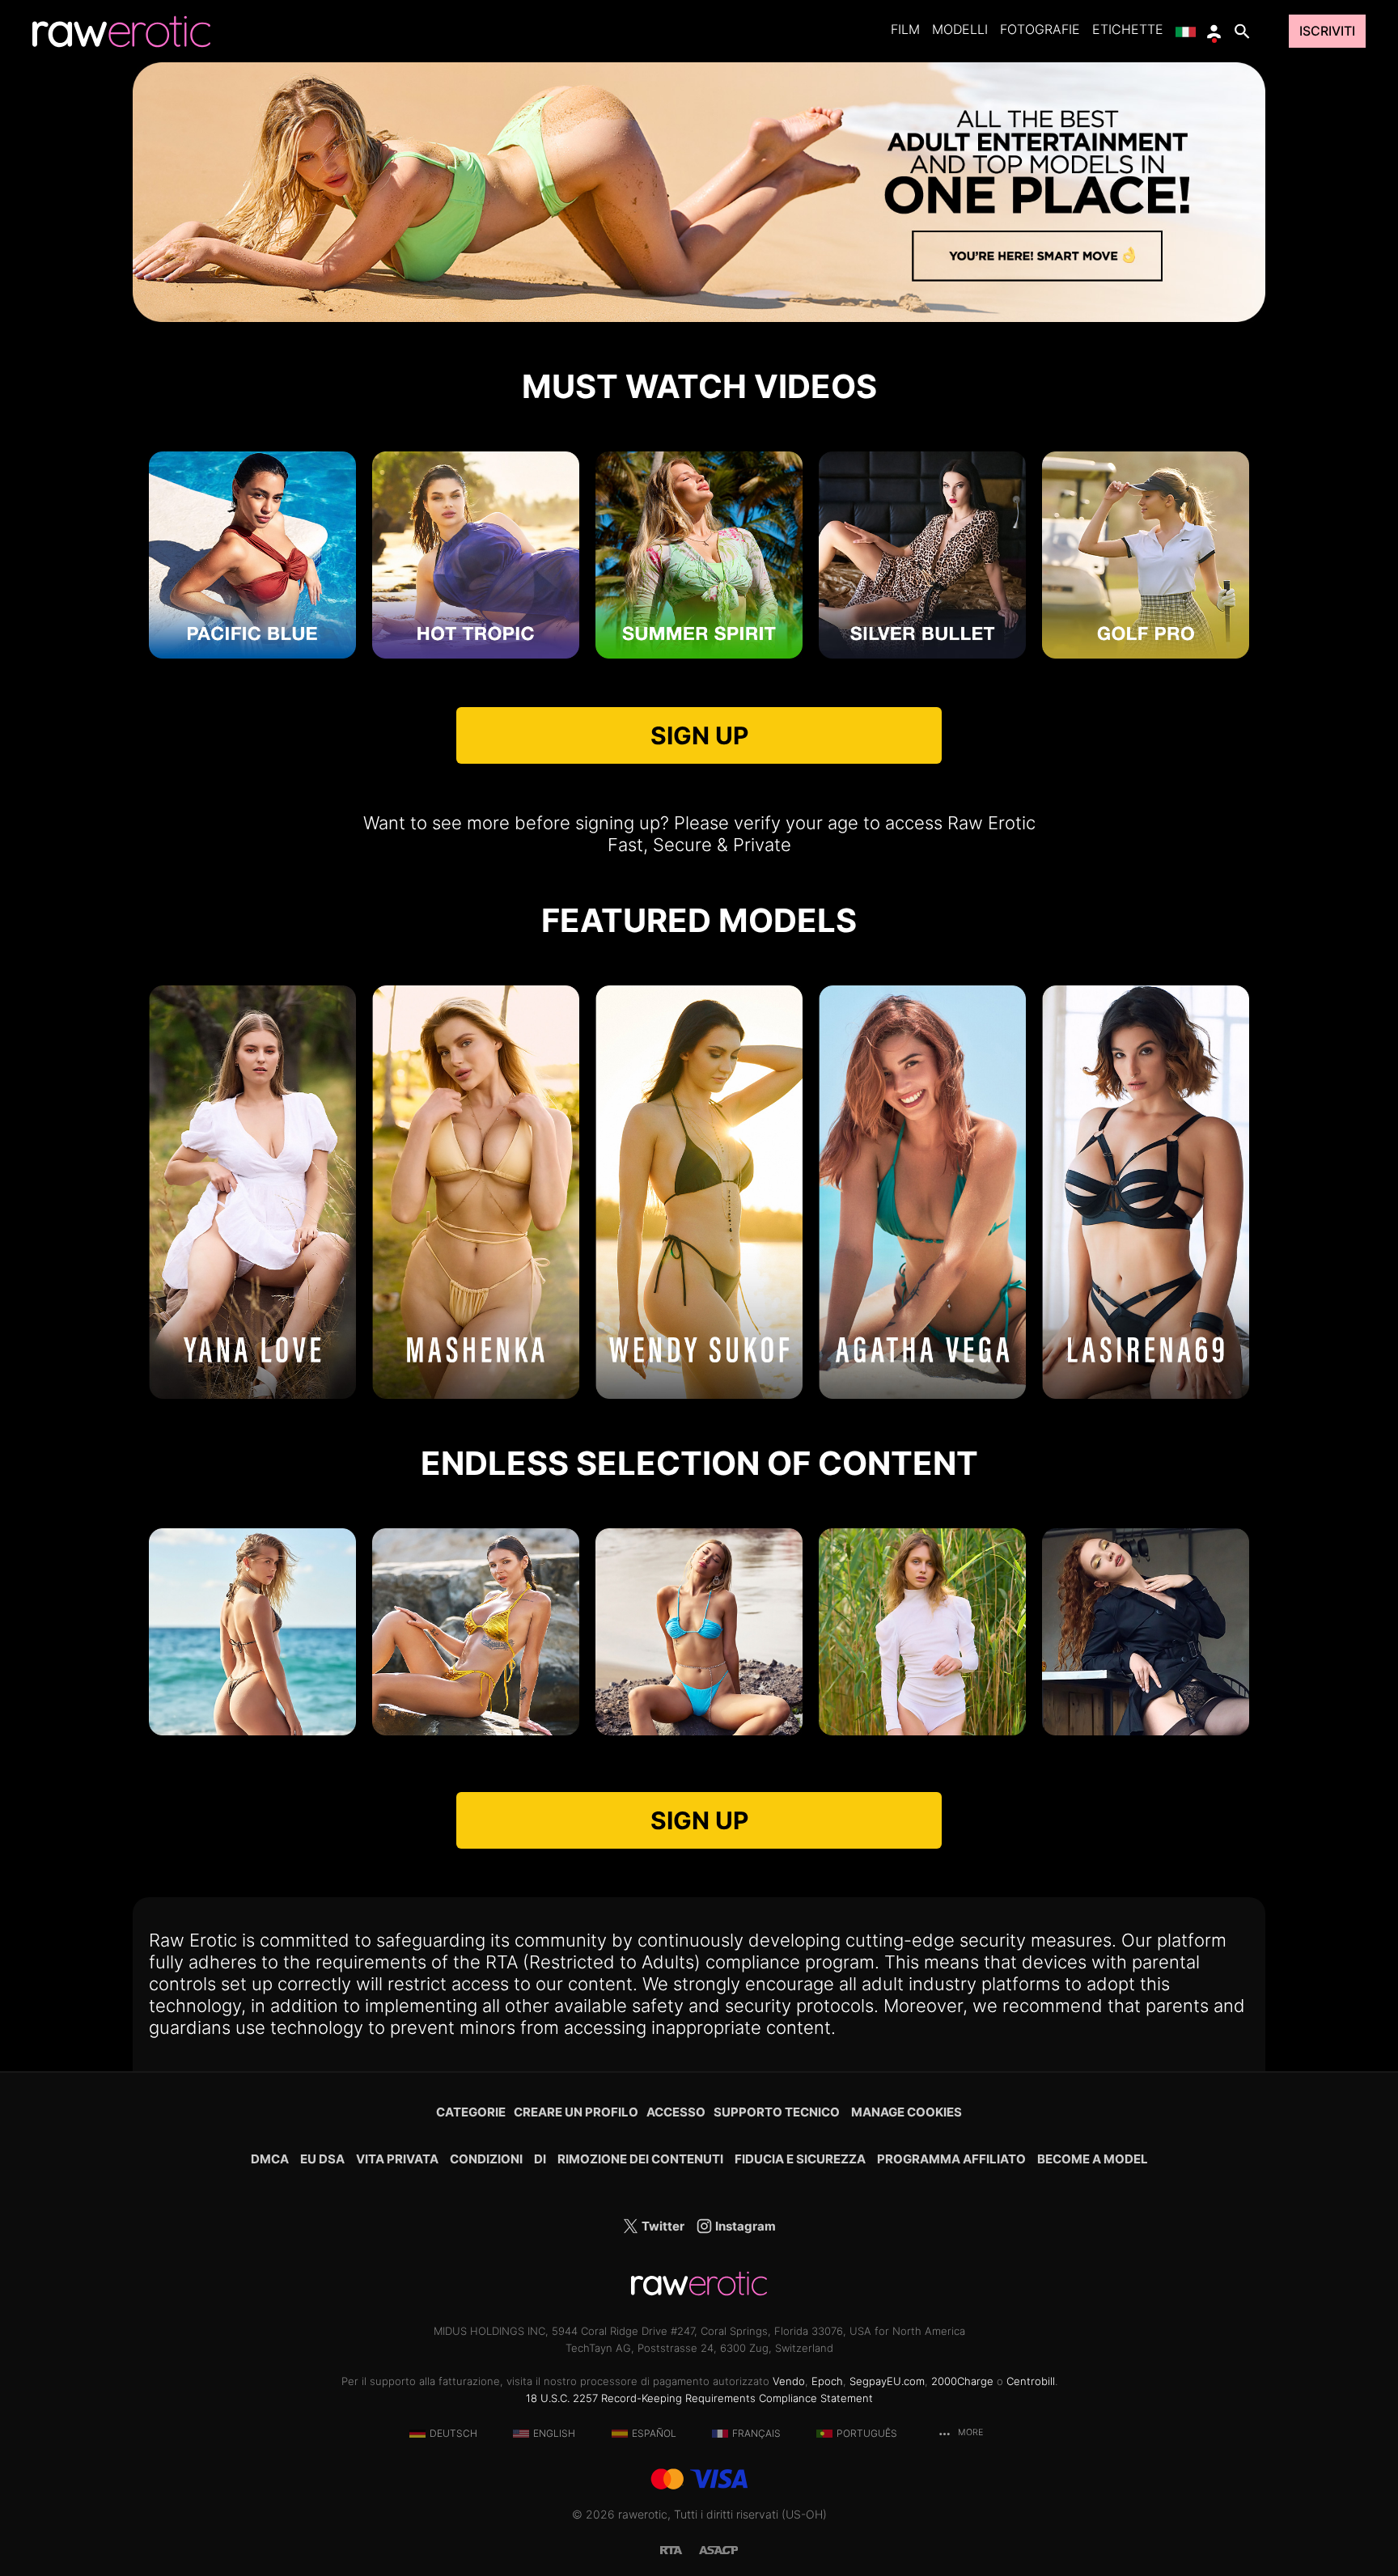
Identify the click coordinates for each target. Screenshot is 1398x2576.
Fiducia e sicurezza (800, 2159)
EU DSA (322, 2159)
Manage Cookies (907, 2112)
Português (867, 2433)
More (969, 2432)
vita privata (397, 2159)
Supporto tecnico (777, 2112)
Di (540, 2159)
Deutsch (453, 2433)
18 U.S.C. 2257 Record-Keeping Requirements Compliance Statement (699, 2398)
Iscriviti (1327, 31)
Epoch (827, 2381)
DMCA (270, 2159)
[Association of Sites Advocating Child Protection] (718, 2549)
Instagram (744, 2226)
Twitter (662, 2226)
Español (654, 2433)
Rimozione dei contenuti (640, 2159)
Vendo (789, 2381)
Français (756, 2433)
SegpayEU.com (887, 2381)
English (554, 2433)
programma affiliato (951, 2159)
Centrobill (1031, 2381)
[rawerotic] (121, 32)
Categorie (471, 2112)
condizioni (486, 2159)
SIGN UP (699, 735)
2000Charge (962, 2381)
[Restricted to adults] (680, 2549)
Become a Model (1093, 2159)
